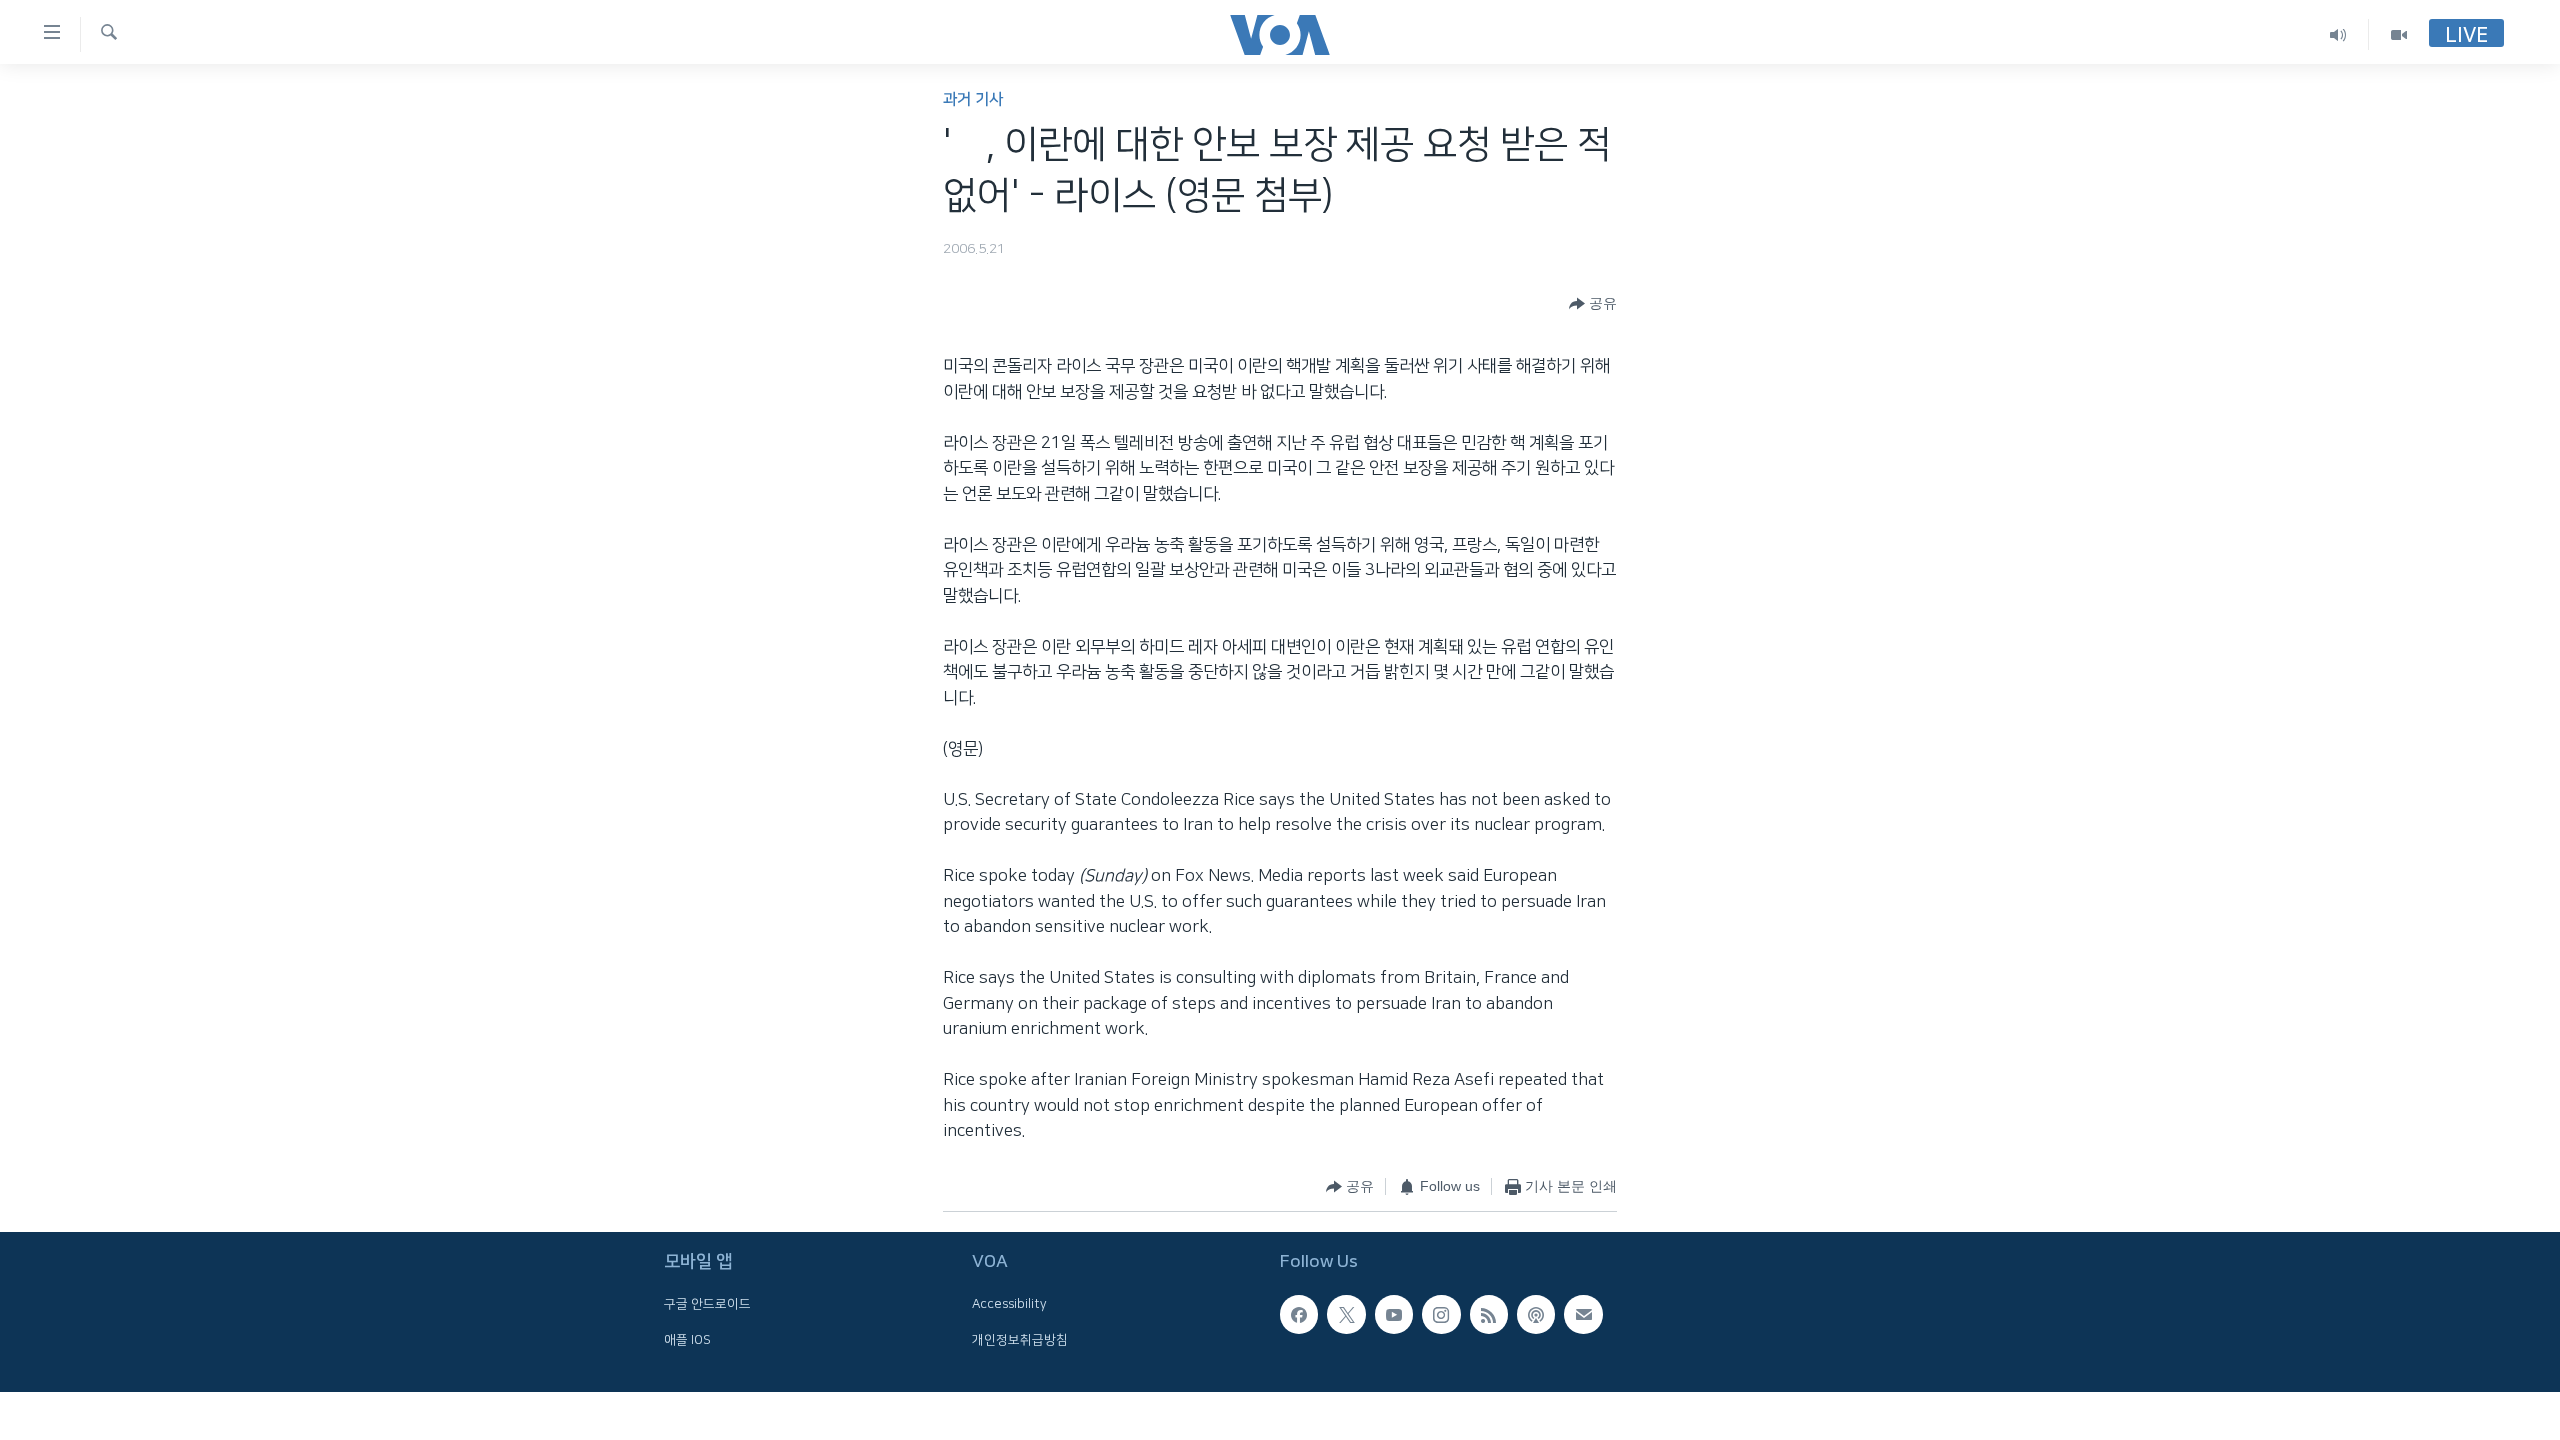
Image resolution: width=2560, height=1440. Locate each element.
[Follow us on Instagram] (1441, 1314)
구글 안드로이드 (707, 1304)
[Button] (1593, 304)
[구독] (1583, 1314)
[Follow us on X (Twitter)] (1346, 1314)
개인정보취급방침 (1020, 1340)
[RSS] (1489, 1314)
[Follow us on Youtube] (1394, 1314)
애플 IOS (687, 1340)
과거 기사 (973, 99)
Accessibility (1009, 1304)
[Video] (2399, 34)
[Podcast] (1536, 1314)
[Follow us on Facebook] (1299, 1314)
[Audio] (2338, 34)
